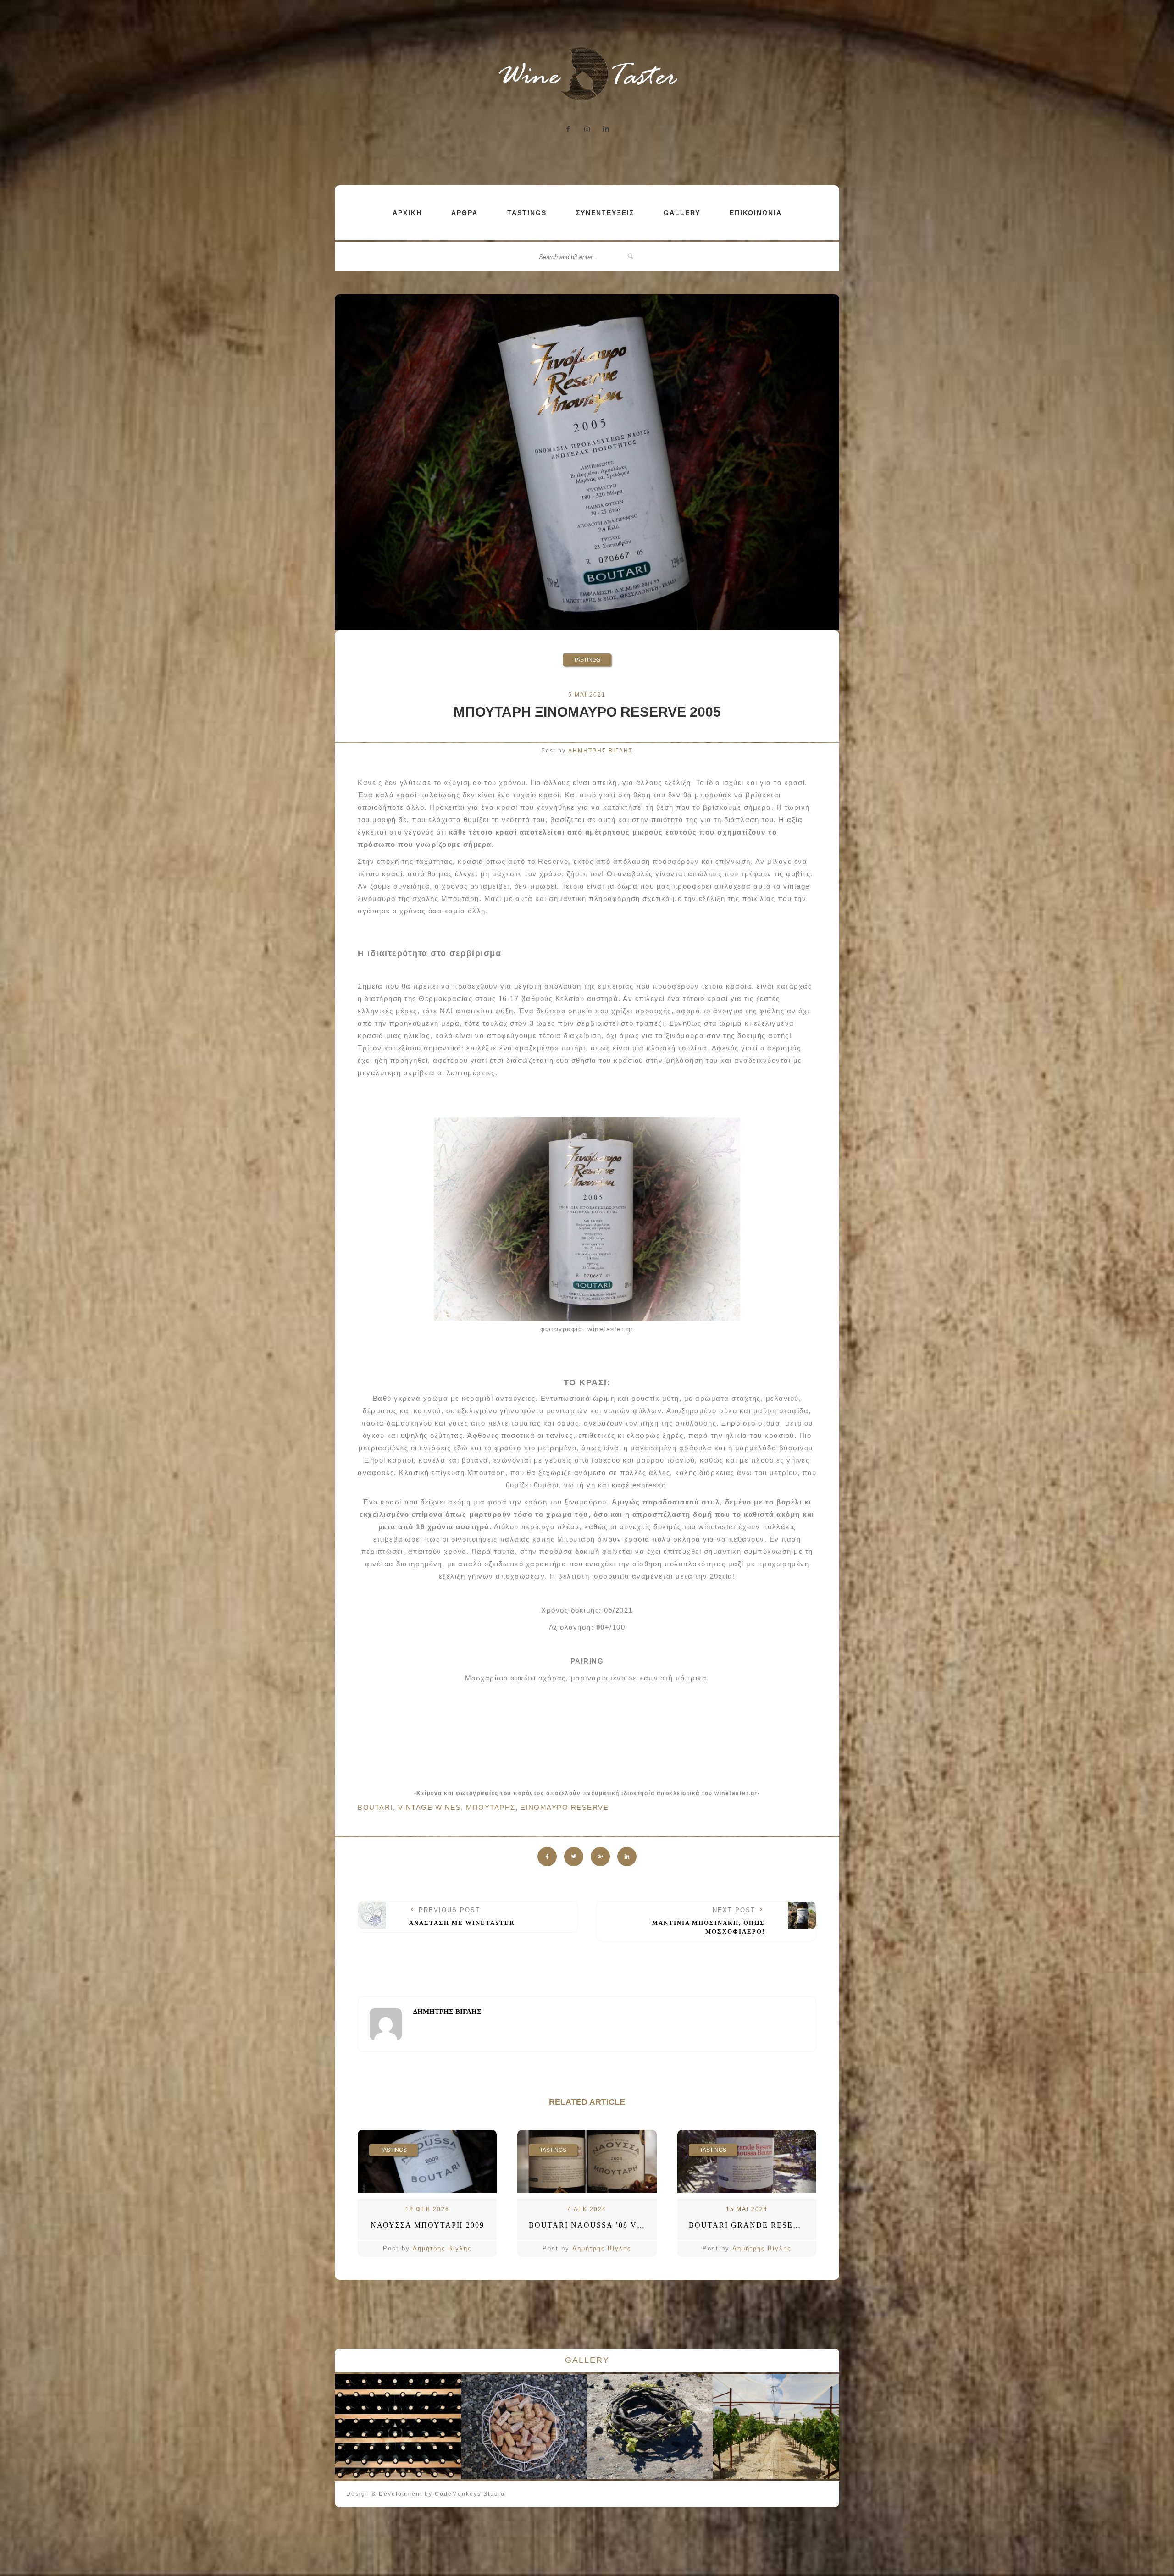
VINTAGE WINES (430, 1807)
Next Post (709, 1921)
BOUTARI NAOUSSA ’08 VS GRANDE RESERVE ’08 (593, 2225)
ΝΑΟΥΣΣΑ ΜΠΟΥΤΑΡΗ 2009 (427, 2225)
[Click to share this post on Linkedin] (627, 1857)
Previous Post (462, 1917)
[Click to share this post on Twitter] (574, 1857)
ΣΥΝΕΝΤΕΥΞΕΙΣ (605, 213)
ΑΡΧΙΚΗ (407, 213)
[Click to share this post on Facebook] (547, 1857)
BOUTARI (375, 1807)
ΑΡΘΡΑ (465, 213)
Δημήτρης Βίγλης (442, 2248)
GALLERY (682, 213)
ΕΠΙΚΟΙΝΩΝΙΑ (756, 213)
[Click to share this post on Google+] (600, 1857)
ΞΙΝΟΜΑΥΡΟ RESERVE (565, 1807)
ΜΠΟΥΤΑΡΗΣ (491, 1807)
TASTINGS (527, 213)
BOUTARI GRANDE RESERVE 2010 (753, 2225)
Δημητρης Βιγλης (601, 751)
